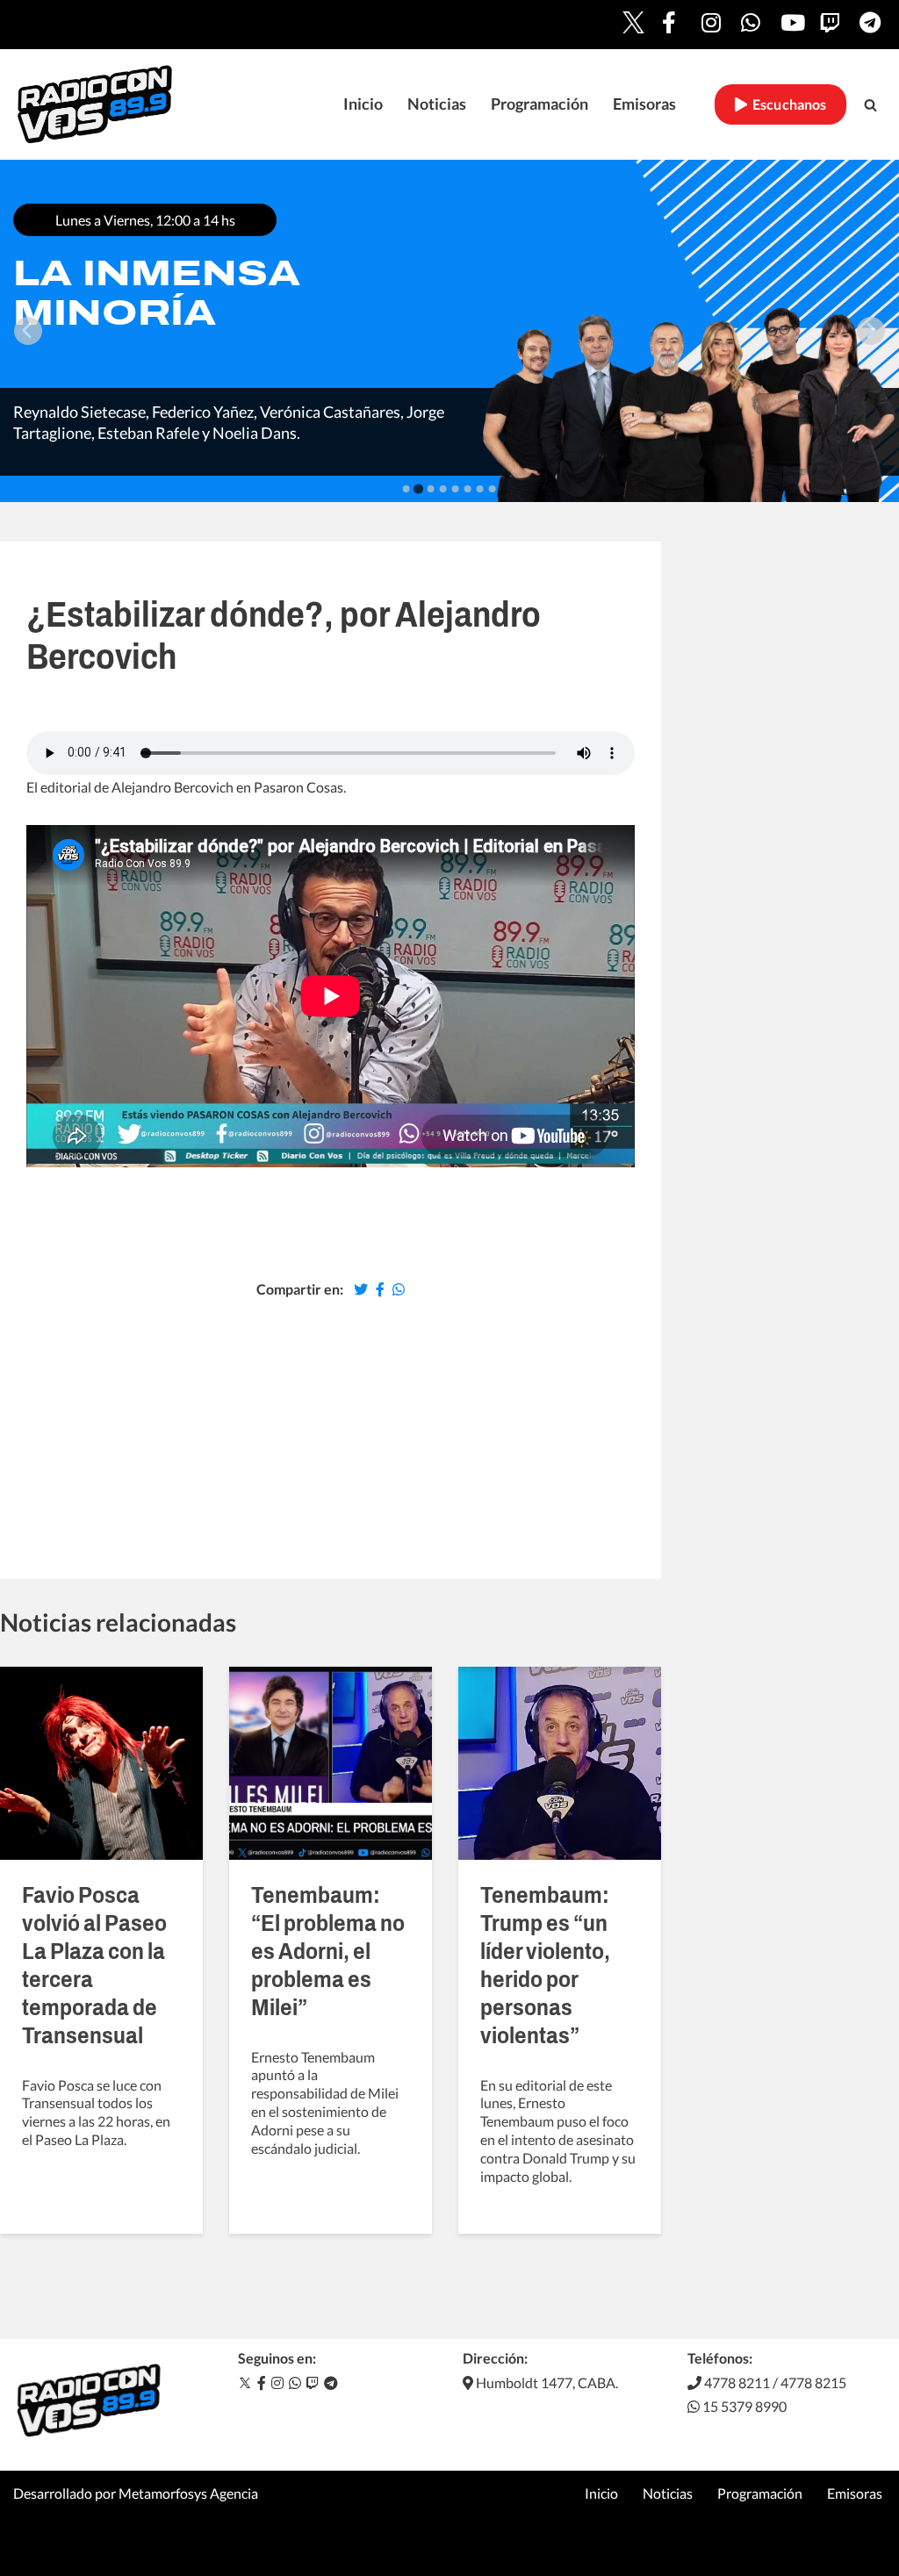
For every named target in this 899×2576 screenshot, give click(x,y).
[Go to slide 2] (418, 488)
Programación (539, 104)
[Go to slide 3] (431, 489)
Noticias (437, 104)
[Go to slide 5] (456, 489)
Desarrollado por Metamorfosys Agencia (136, 2493)
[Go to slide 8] (493, 489)
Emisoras (644, 104)
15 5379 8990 (743, 2406)
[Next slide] (871, 331)
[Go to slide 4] (443, 489)
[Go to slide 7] (480, 489)
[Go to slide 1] (406, 489)
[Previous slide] (28, 331)
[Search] (870, 105)
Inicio (363, 104)
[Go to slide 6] (468, 489)
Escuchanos (787, 104)
